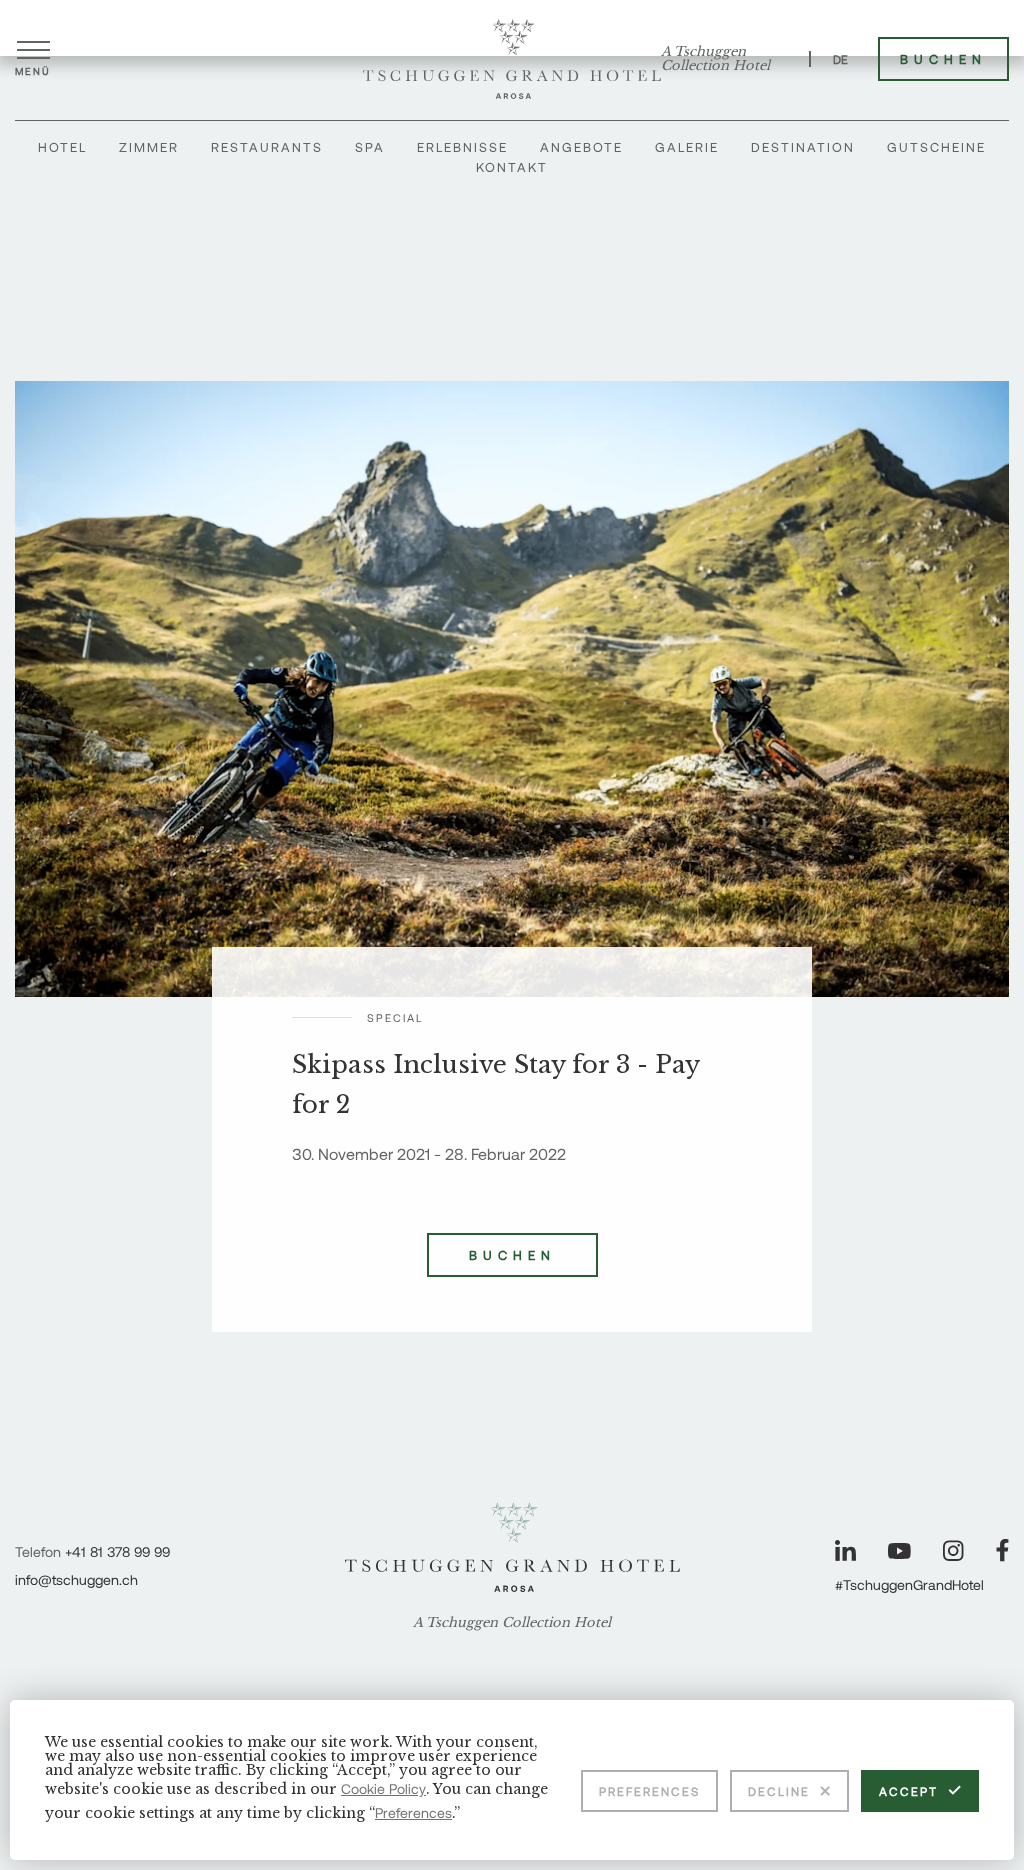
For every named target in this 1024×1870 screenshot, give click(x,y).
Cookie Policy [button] (383, 1788)
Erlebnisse (462, 147)
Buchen (943, 59)
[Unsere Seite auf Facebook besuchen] (1002, 1550)
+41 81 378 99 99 (117, 1551)
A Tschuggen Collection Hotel (715, 59)
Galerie (687, 147)
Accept (908, 1791)
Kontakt (512, 167)
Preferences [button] (413, 1812)
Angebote (581, 147)
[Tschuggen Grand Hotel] (512, 59)
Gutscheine (936, 147)
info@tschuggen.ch (76, 1579)
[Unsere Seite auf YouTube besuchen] (899, 1551)
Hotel (62, 147)
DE (840, 59)
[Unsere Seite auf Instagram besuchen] (953, 1550)
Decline (779, 1791)
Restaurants (267, 147)
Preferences (649, 1791)
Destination (803, 147)
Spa (370, 147)
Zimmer (149, 147)
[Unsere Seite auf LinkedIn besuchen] (845, 1550)
